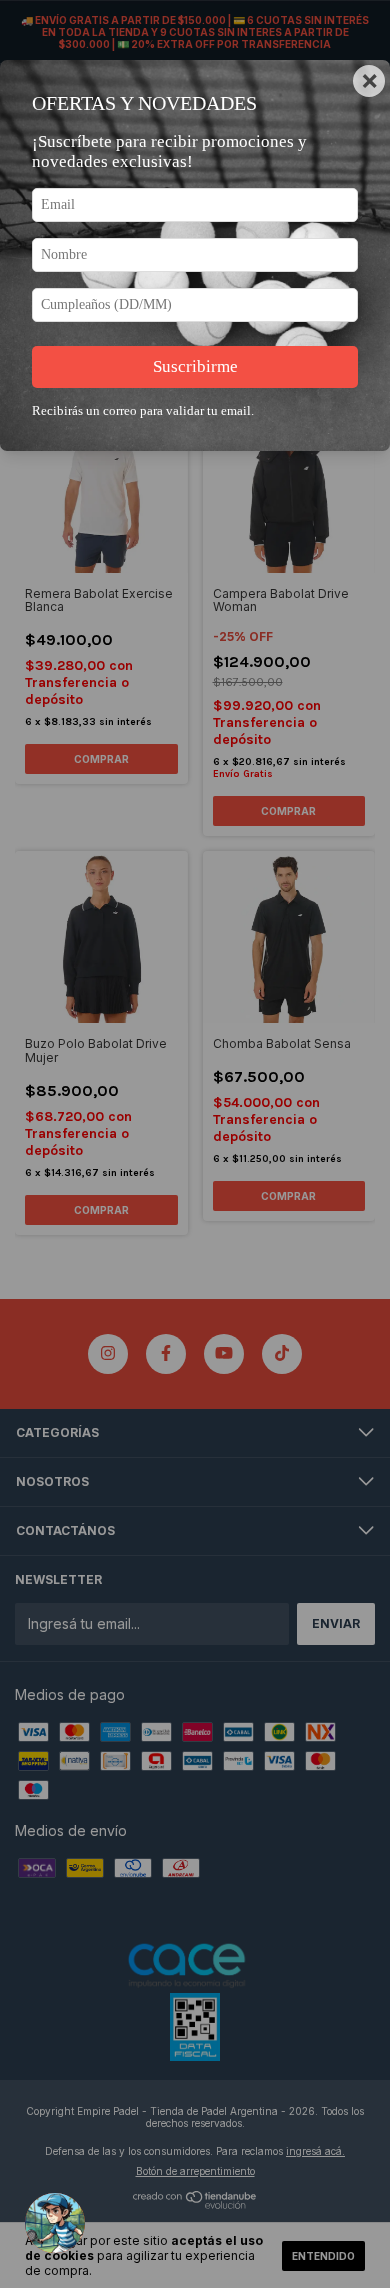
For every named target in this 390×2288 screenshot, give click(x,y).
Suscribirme (195, 366)
